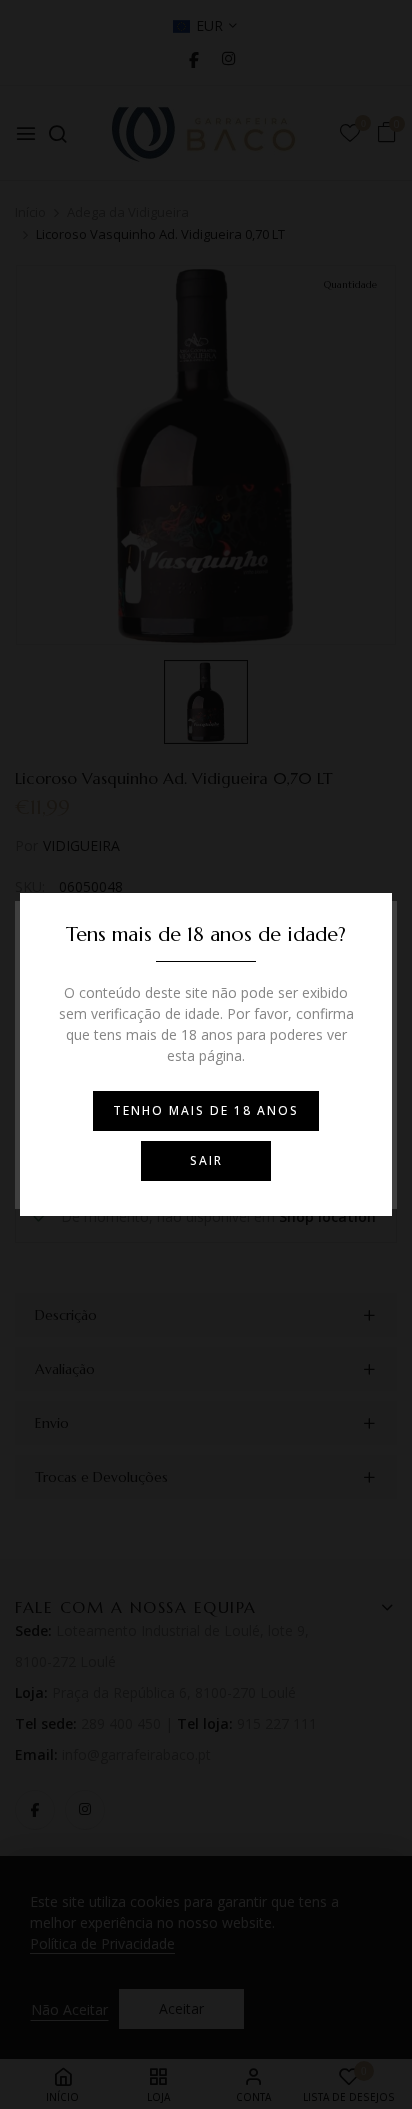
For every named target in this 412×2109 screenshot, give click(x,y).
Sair (206, 1160)
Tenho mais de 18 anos (206, 1110)
